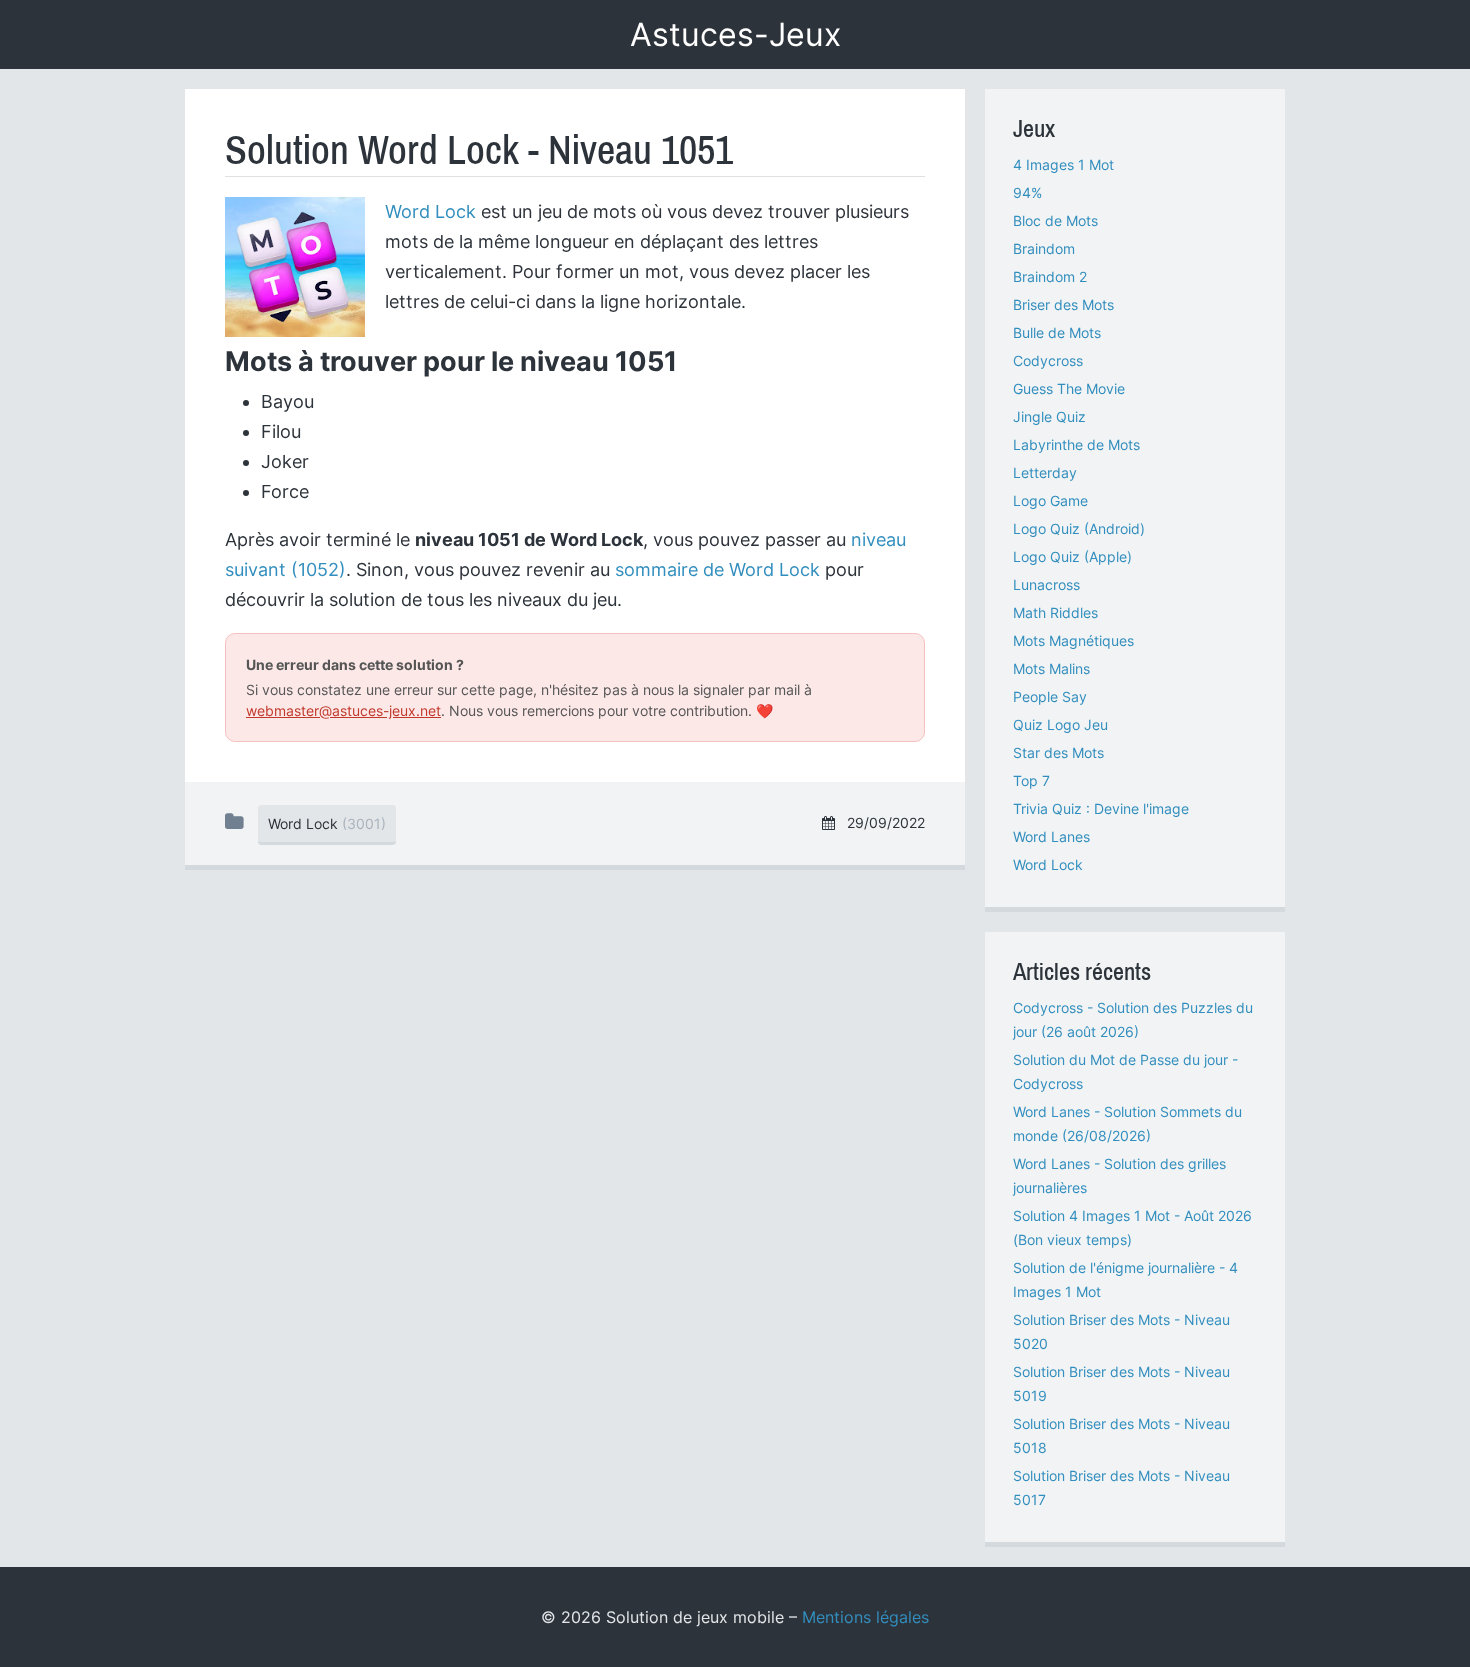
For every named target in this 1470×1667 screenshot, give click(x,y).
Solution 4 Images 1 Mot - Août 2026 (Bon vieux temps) (1132, 1227)
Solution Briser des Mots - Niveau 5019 (1121, 1383)
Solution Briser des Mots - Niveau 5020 (1121, 1331)
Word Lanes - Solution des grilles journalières (1119, 1175)
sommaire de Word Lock (717, 569)
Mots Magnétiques (1073, 640)
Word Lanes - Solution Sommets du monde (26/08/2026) (1127, 1123)
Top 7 (1031, 780)
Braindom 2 (1050, 276)
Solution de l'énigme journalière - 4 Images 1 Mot (1125, 1279)
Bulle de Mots (1057, 332)
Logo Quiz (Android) (1079, 528)
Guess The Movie (1069, 388)
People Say (1050, 696)
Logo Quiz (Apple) (1072, 556)
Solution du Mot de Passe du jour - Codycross (1125, 1071)
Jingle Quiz (1049, 416)
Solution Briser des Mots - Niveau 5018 (1121, 1435)
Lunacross (1046, 584)
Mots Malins (1051, 668)
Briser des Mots (1063, 304)
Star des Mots (1058, 752)
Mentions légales (865, 1617)
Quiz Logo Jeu (1060, 724)
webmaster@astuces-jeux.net (343, 710)
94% (1027, 192)
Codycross (1048, 360)
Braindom (1044, 248)
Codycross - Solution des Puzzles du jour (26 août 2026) (1133, 1019)
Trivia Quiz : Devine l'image (1101, 808)
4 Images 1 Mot (1063, 164)
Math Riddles (1055, 612)
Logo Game (1050, 500)
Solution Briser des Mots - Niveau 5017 (1121, 1487)
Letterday (1045, 472)
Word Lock (430, 211)
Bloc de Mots (1055, 220)
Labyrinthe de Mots (1076, 444)
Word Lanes (1051, 836)
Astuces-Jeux (735, 34)
